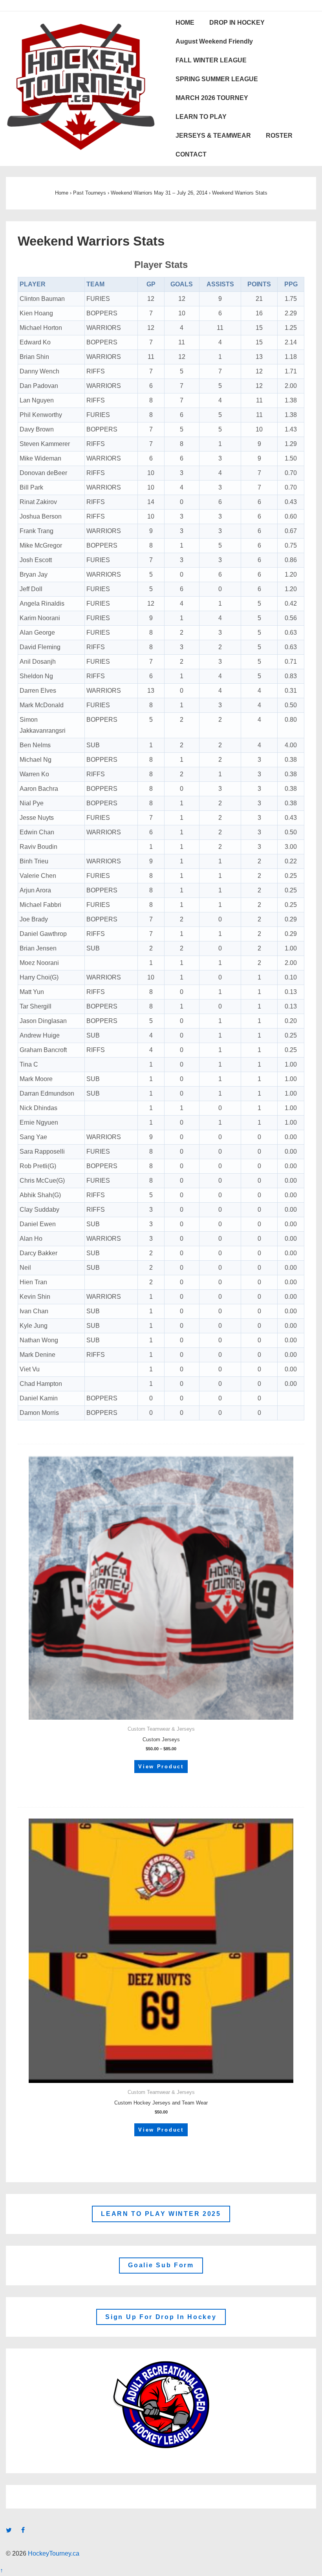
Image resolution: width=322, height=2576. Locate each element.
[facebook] (24, 2531)
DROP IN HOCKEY (237, 23)
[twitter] (11, 2531)
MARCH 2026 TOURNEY (212, 98)
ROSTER (279, 136)
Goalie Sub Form (161, 2265)
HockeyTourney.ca (53, 2553)
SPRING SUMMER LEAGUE (217, 79)
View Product (161, 1767)
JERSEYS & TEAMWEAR (213, 136)
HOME (185, 23)
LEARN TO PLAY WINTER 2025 (161, 2214)
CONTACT (191, 154)
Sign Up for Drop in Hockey (161, 2317)
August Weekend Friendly (214, 41)
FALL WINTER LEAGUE (211, 60)
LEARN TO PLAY (201, 117)
